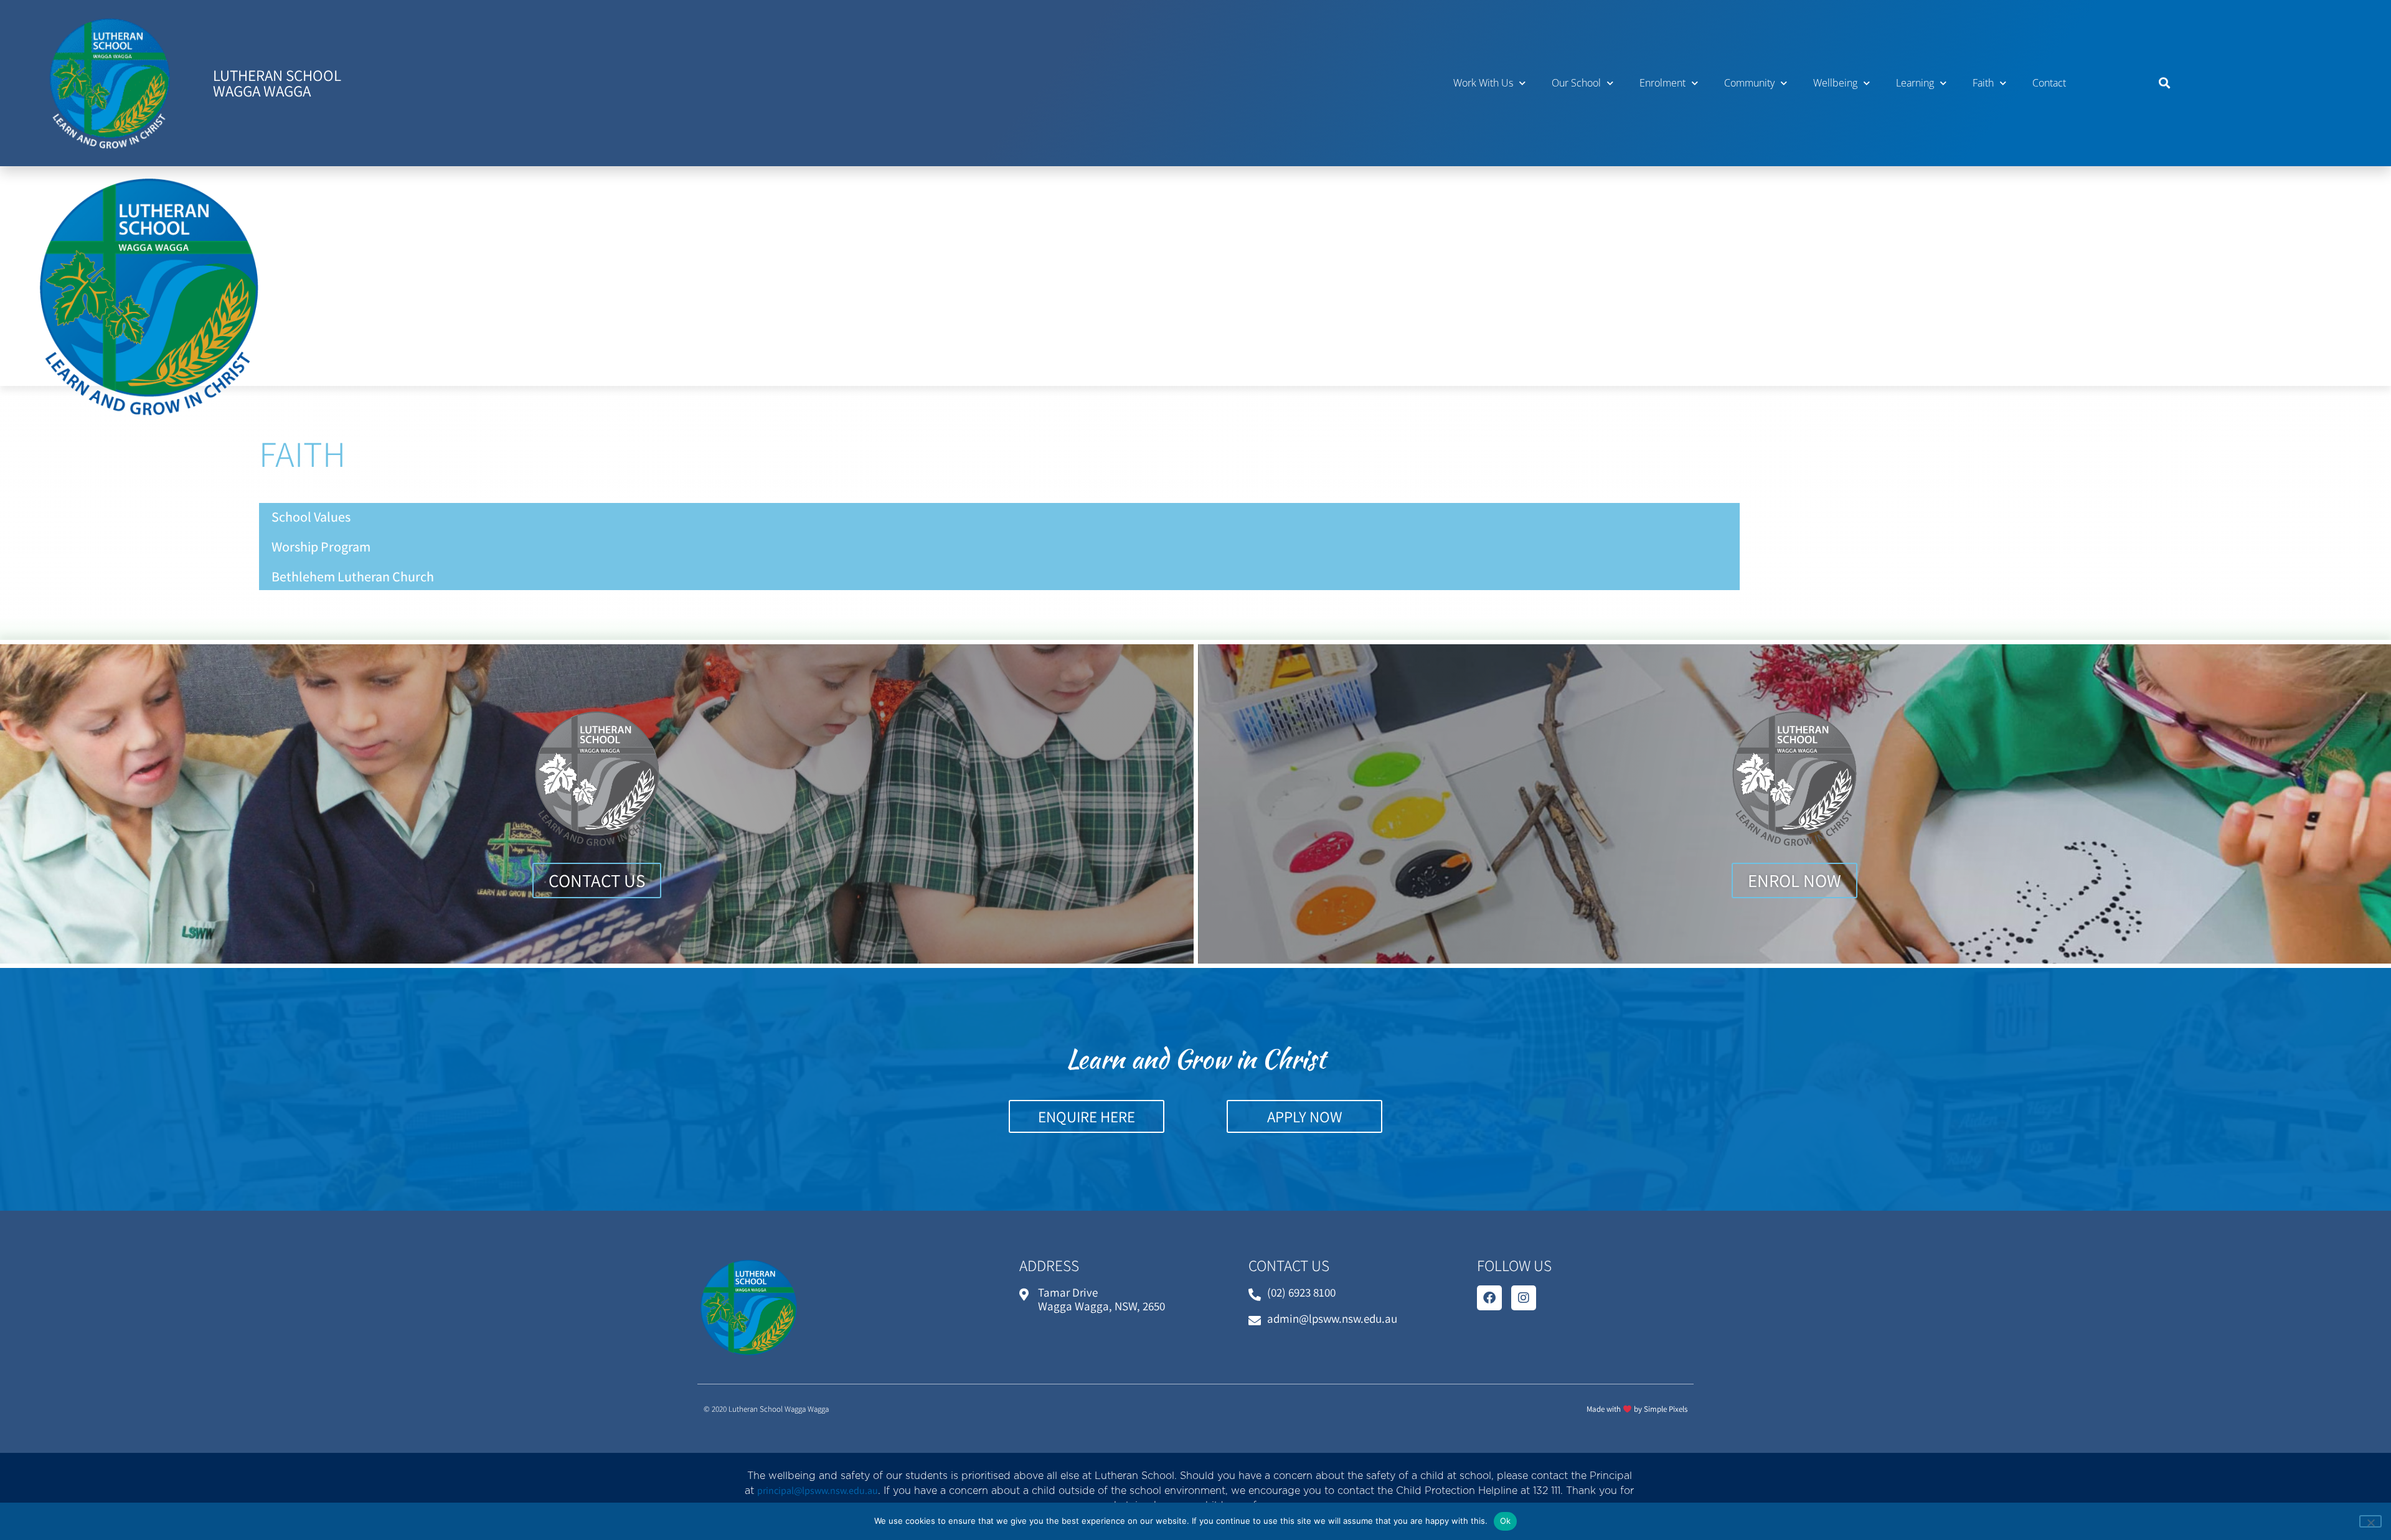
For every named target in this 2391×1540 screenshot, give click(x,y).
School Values (311, 517)
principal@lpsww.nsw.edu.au (818, 1491)
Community (1749, 83)
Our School (1576, 83)
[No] (2370, 1521)
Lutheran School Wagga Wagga (277, 83)
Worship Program (321, 547)
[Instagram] (1524, 1298)
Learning (1915, 83)
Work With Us (1483, 83)
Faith (1983, 83)
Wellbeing (1835, 83)
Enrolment (1662, 83)
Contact (2049, 83)
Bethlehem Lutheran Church (353, 576)
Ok (1506, 1521)
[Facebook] (1489, 1298)
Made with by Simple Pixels (1637, 1409)
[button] (2165, 83)
